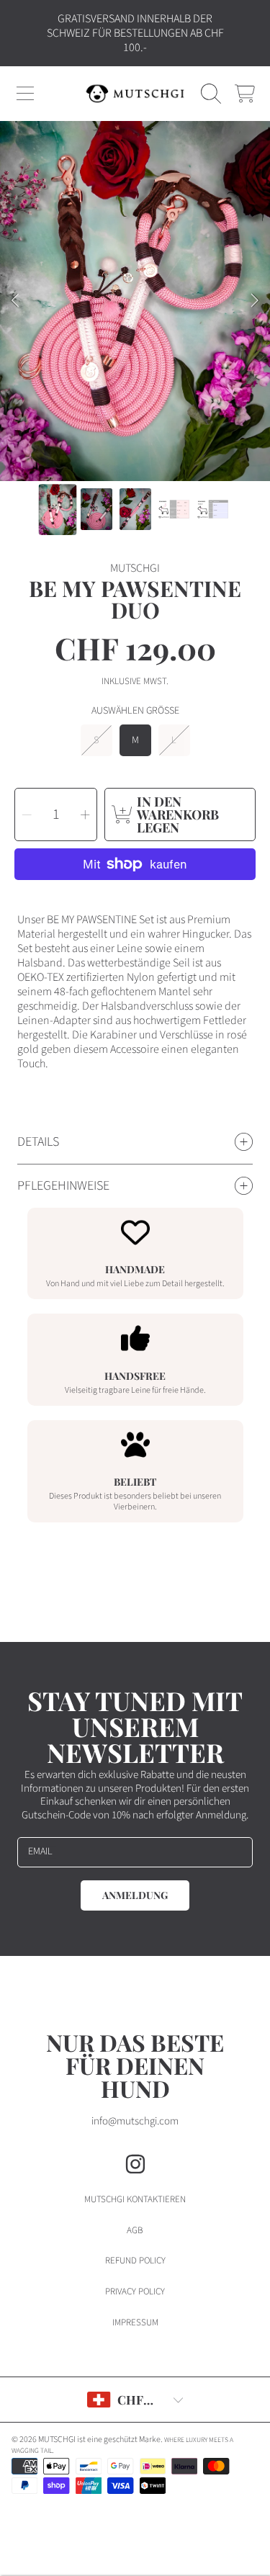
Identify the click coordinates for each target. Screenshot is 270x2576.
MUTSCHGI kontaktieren (135, 2199)
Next (255, 301)
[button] (25, 94)
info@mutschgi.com (135, 2121)
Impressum (135, 2323)
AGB (135, 2230)
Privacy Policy (135, 2292)
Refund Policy (135, 2261)
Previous (15, 301)
